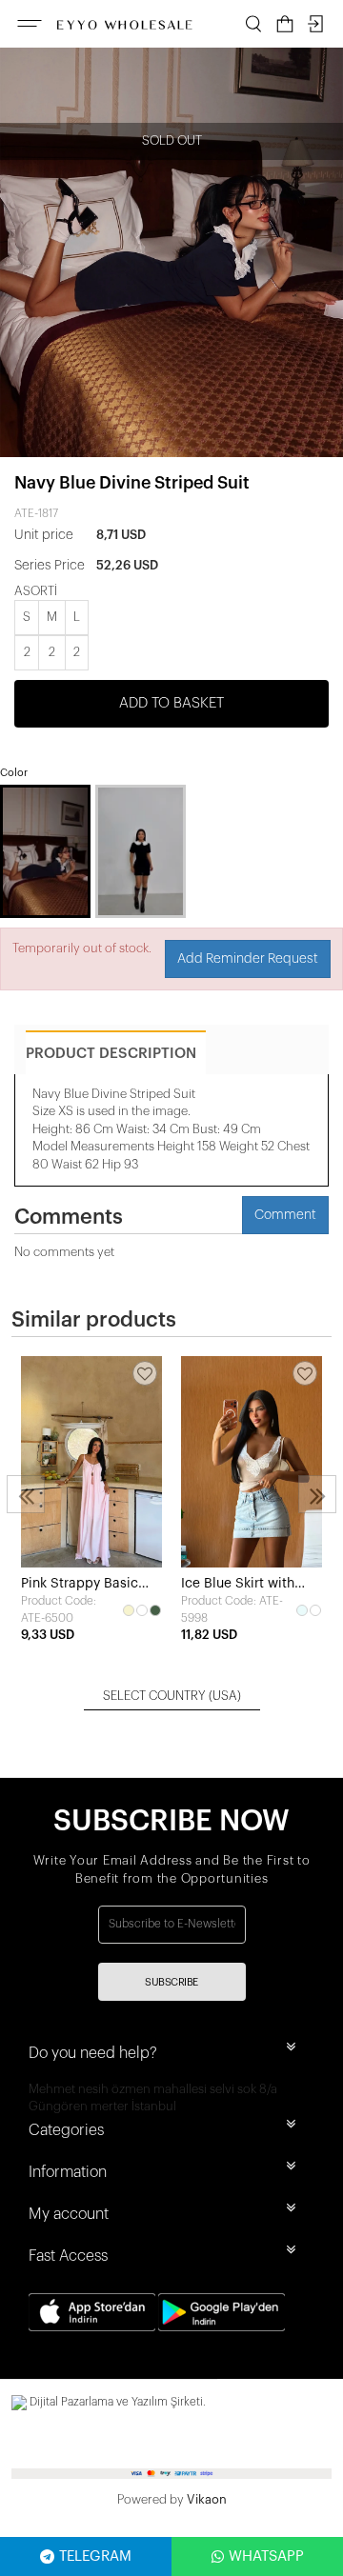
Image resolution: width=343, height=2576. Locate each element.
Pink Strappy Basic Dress (80, 1585)
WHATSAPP (266, 2556)
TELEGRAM (95, 2556)
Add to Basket (171, 703)
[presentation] (26, 1494)
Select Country (172, 1696)
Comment (285, 1215)
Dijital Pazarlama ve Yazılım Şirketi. (116, 2402)
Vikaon (207, 2499)
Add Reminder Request (248, 959)
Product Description (111, 1054)
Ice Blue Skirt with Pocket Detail (238, 1585)
